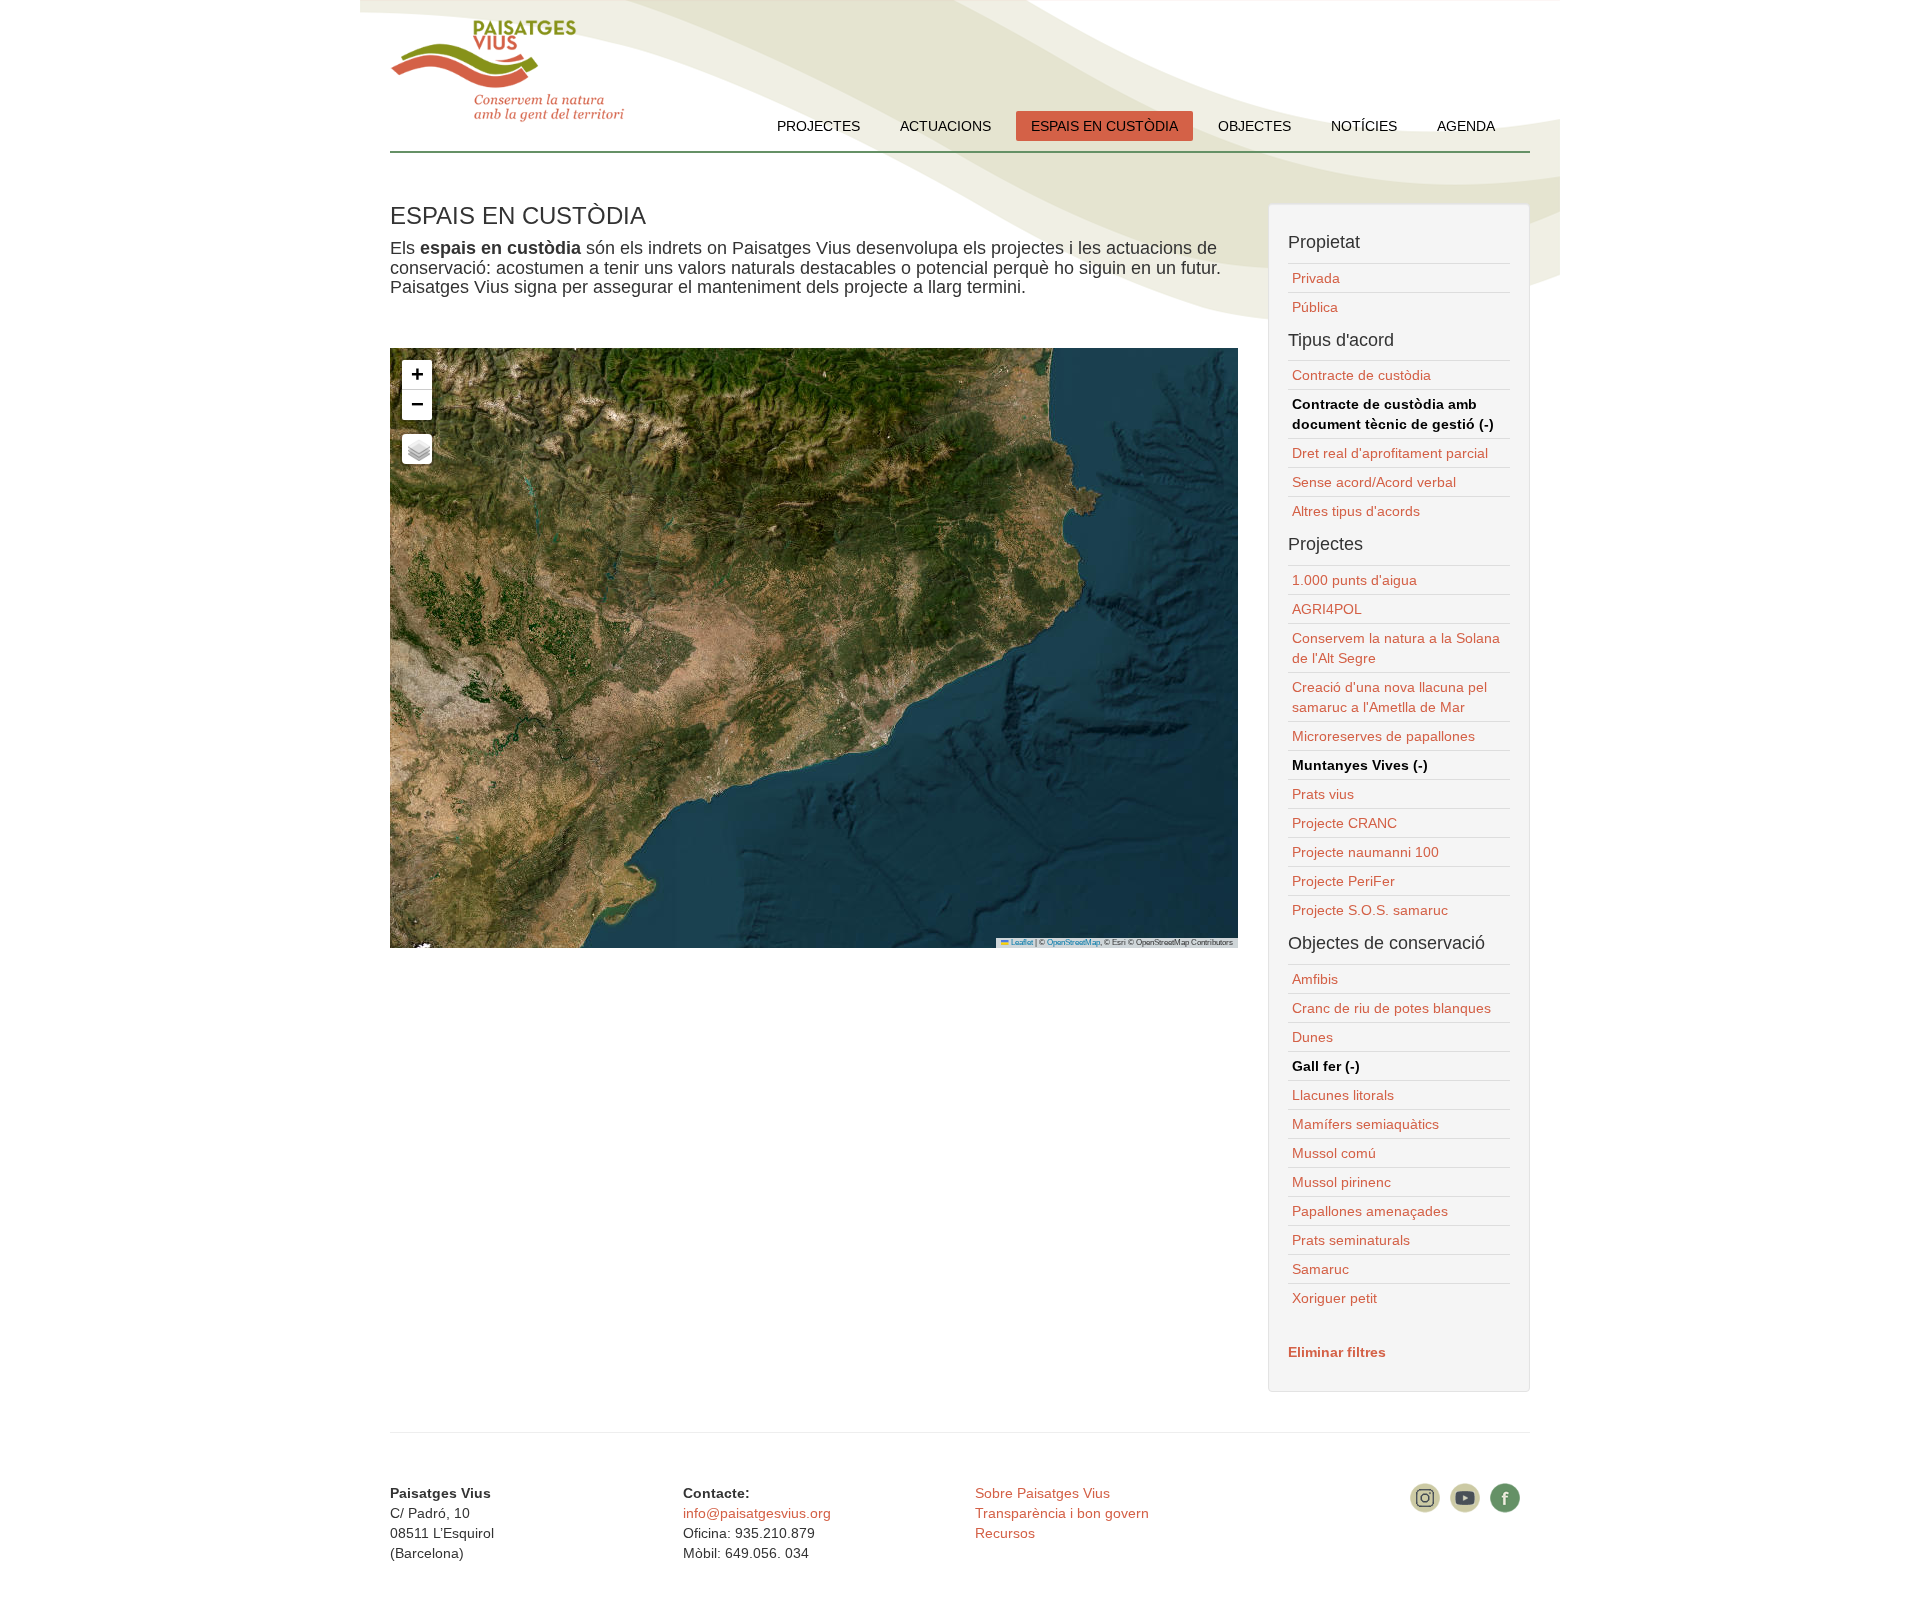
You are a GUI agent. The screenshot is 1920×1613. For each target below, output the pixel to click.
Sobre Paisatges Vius (1042, 1493)
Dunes (1312, 1037)
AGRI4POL (1327, 609)
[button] (417, 375)
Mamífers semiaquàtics (1365, 1124)
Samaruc (1320, 1269)
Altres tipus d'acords (1356, 511)
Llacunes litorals (1343, 1095)
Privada (1316, 278)
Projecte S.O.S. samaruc (1370, 910)
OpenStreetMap (1073, 942)
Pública (1315, 307)
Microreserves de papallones (1383, 736)
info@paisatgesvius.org (757, 1513)
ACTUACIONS (945, 126)
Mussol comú (1334, 1153)
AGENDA (1466, 126)
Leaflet (1021, 942)
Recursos (1005, 1533)
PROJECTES (818, 126)
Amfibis (1315, 979)
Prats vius (1323, 794)
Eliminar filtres (1337, 1352)
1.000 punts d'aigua (1354, 580)
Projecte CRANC (1344, 823)
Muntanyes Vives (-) (1360, 765)
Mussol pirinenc (1341, 1182)
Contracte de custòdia (1361, 375)
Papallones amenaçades (1370, 1211)
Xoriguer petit (1334, 1298)
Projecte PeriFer (1343, 881)
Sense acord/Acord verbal (1374, 482)
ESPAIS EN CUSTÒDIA (1104, 126)
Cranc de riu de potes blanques (1391, 1008)
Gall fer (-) (1326, 1066)
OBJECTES (1254, 126)
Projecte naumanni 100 (1365, 852)
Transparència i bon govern (1062, 1513)
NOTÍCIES (1364, 126)
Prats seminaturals (1351, 1240)
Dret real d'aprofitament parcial (1390, 453)
